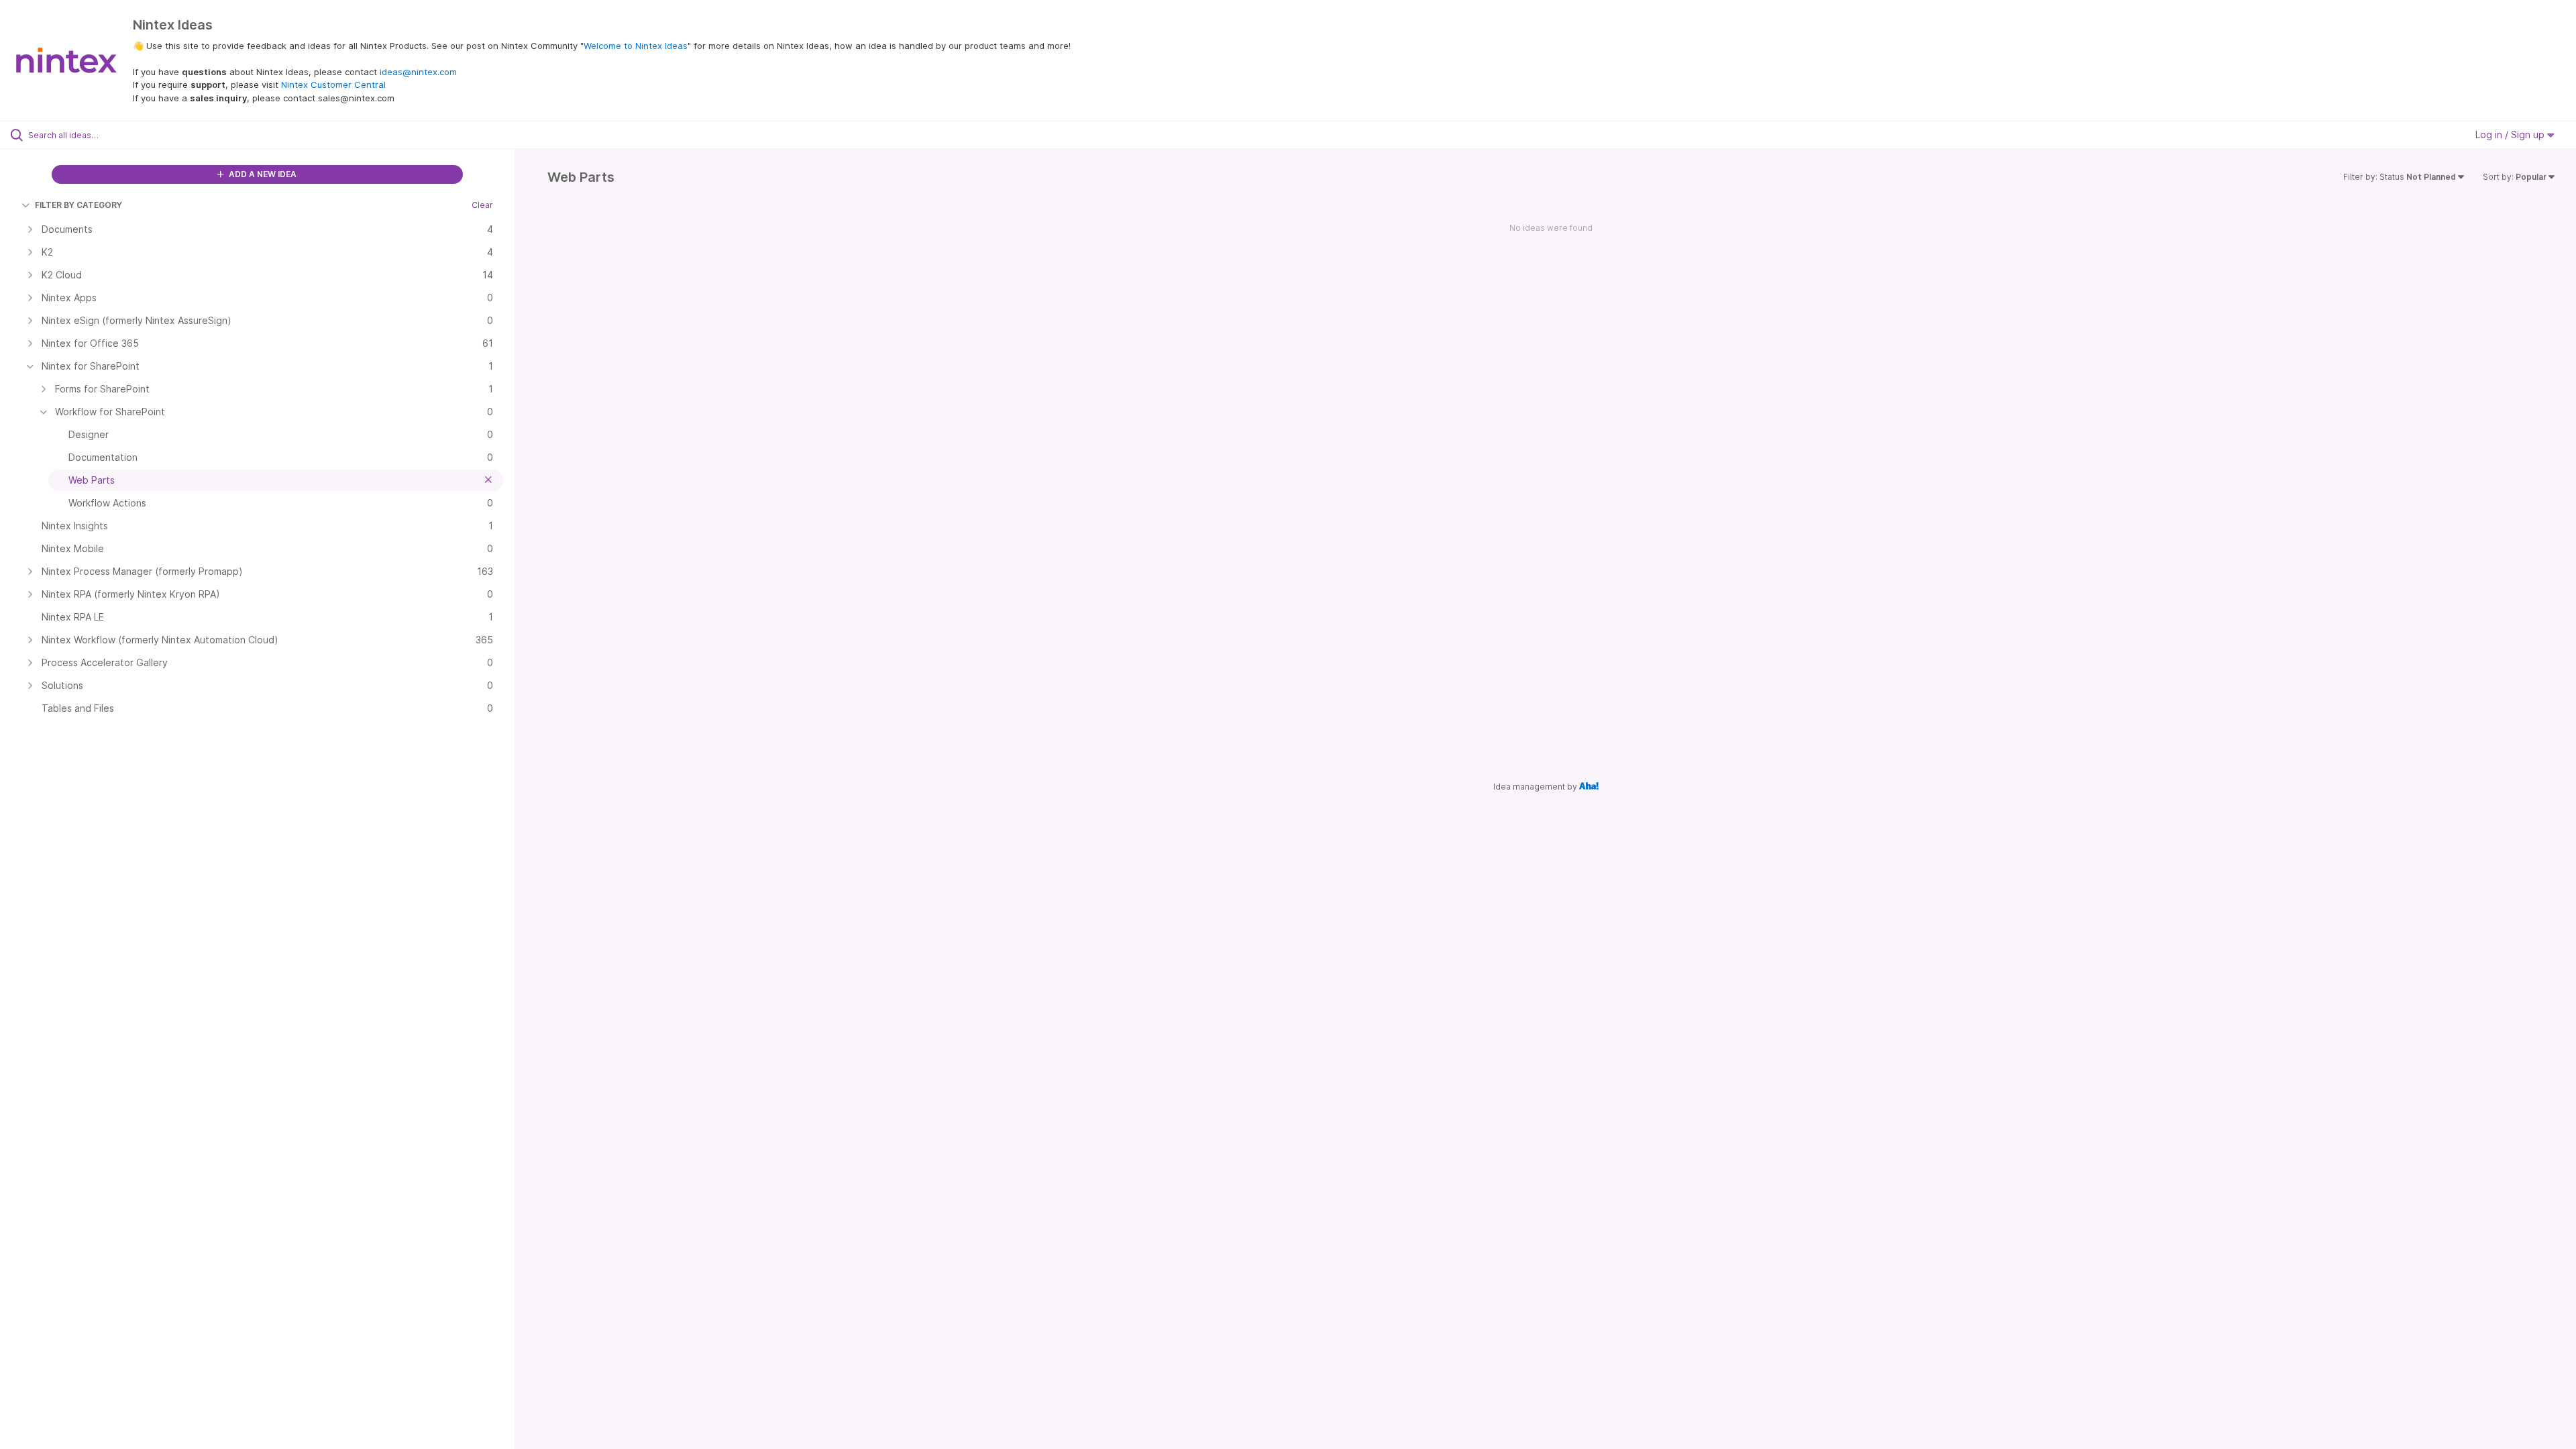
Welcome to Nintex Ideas (636, 46)
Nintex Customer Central (333, 85)
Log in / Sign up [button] (2511, 135)
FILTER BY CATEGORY (78, 205)
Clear (482, 205)
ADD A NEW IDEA (262, 174)
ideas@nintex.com (418, 72)
